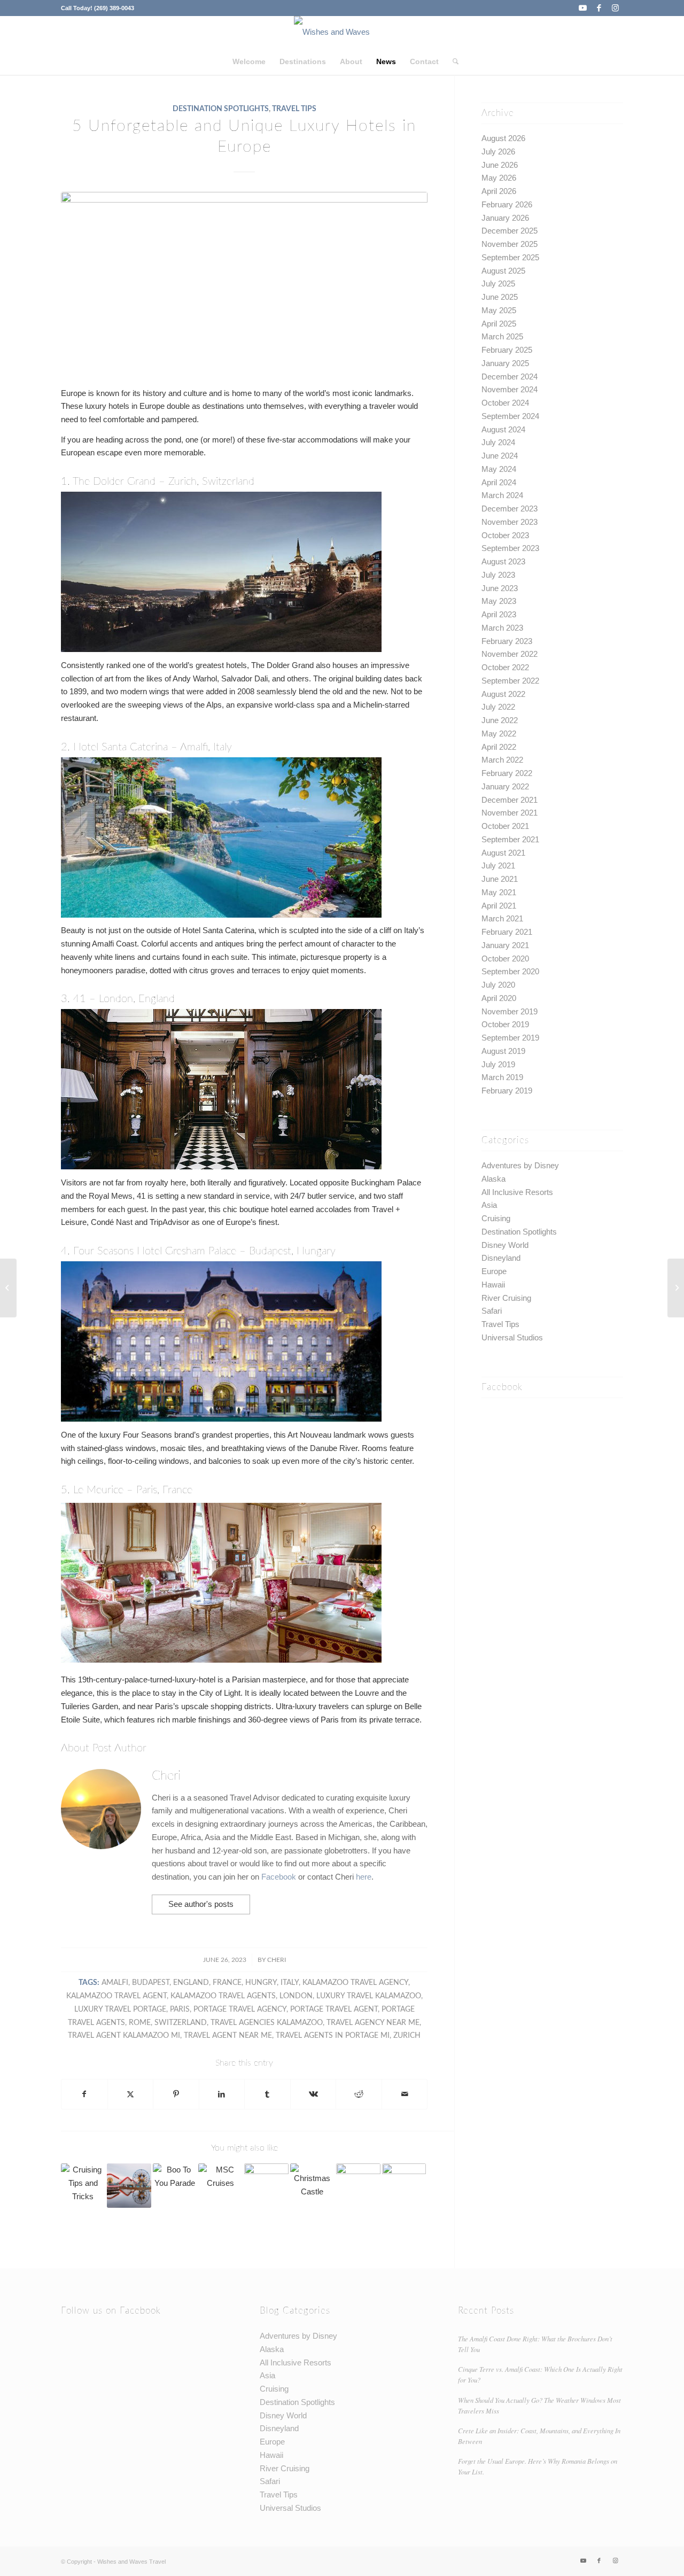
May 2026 (499, 178)
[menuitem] (249, 61)
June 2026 (500, 165)
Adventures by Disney (520, 1165)
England (191, 1983)
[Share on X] (131, 2094)
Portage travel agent (334, 2009)
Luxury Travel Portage (120, 2009)
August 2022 (503, 694)
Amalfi (115, 1983)
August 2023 (503, 561)
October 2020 (505, 959)
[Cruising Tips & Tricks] (83, 2186)
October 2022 (505, 667)
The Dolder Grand (114, 482)
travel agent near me (228, 2036)
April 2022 (499, 747)
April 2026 (499, 191)
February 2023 (507, 641)
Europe (494, 1271)
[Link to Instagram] (615, 8)
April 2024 (499, 482)
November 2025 (510, 244)
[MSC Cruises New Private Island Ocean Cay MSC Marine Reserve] (220, 2186)
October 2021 (505, 826)
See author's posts (201, 1904)
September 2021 (510, 839)
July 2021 (498, 866)
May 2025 (499, 310)
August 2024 (503, 429)
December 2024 (510, 377)
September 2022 (510, 681)
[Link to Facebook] (599, 8)
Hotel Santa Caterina (121, 747)
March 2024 (502, 495)
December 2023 (510, 509)
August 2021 (503, 853)
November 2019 (510, 1011)
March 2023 (502, 628)
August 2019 (503, 1051)
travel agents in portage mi (333, 2036)
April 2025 (499, 324)
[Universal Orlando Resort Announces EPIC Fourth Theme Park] (404, 2186)
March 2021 (502, 918)
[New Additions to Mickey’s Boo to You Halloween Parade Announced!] (175, 2186)
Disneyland (501, 1258)
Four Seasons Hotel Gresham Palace (155, 1251)
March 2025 (502, 336)
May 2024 (499, 469)
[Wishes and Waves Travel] (342, 32)
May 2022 (499, 734)
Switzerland (181, 2023)
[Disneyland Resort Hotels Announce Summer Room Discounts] (129, 2186)
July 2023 (498, 575)
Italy (290, 1983)
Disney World (505, 1245)
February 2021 (507, 932)
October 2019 (505, 1024)
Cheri (277, 1960)
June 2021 (500, 879)
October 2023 (505, 535)
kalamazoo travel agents (223, 1996)
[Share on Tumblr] (267, 2094)
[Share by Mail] (405, 2094)
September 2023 (510, 548)
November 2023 (510, 522)
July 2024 (498, 442)
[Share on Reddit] (359, 2094)
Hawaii (493, 1285)
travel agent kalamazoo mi (124, 2036)
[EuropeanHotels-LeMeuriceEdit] (244, 283)
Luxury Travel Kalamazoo (369, 1996)
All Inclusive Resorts (517, 1192)
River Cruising (506, 1298)
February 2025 (507, 350)
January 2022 (505, 786)
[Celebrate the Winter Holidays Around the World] (676, 1288)
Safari (492, 1311)
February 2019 (507, 1091)
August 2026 (503, 138)
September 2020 (510, 971)
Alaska (493, 1179)
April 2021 (499, 906)
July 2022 (498, 707)
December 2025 (510, 231)
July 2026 (498, 152)
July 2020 (498, 985)
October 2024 (505, 403)
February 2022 (507, 773)
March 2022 (502, 760)
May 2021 (499, 892)
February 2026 (507, 204)
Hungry (261, 1983)
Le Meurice (98, 1490)
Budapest (151, 1983)
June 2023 (500, 588)
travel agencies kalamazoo (267, 2023)
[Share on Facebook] (84, 2094)
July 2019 (498, 1064)
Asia (489, 1205)
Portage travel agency (240, 2009)
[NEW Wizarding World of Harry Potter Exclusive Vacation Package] (266, 2186)
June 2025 (500, 297)
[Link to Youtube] (583, 8)
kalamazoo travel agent (116, 1996)
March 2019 (502, 1077)
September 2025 (510, 257)
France (227, 1983)
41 (80, 999)
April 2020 (499, 998)
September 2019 (510, 1038)
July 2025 (498, 284)
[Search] (452, 61)
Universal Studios (512, 1337)
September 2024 (510, 416)
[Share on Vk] (313, 2094)
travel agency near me (373, 2023)
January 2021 (505, 945)
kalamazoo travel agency (355, 1983)
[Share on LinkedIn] (222, 2094)
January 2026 (505, 218)
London (296, 1996)
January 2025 (505, 363)
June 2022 (500, 720)
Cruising (496, 1218)
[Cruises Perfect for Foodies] (8, 1288)
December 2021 (510, 800)
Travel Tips (294, 109)
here (364, 1877)
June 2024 (500, 456)
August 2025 (503, 271)
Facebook (280, 1877)
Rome (140, 2023)
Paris (180, 2009)
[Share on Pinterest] (176, 2094)
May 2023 (499, 601)
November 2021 (510, 813)
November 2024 (510, 389)
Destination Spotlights (221, 109)
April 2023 (499, 614)
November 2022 (510, 654)
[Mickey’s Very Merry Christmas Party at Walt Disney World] (358, 2186)
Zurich (407, 2036)
